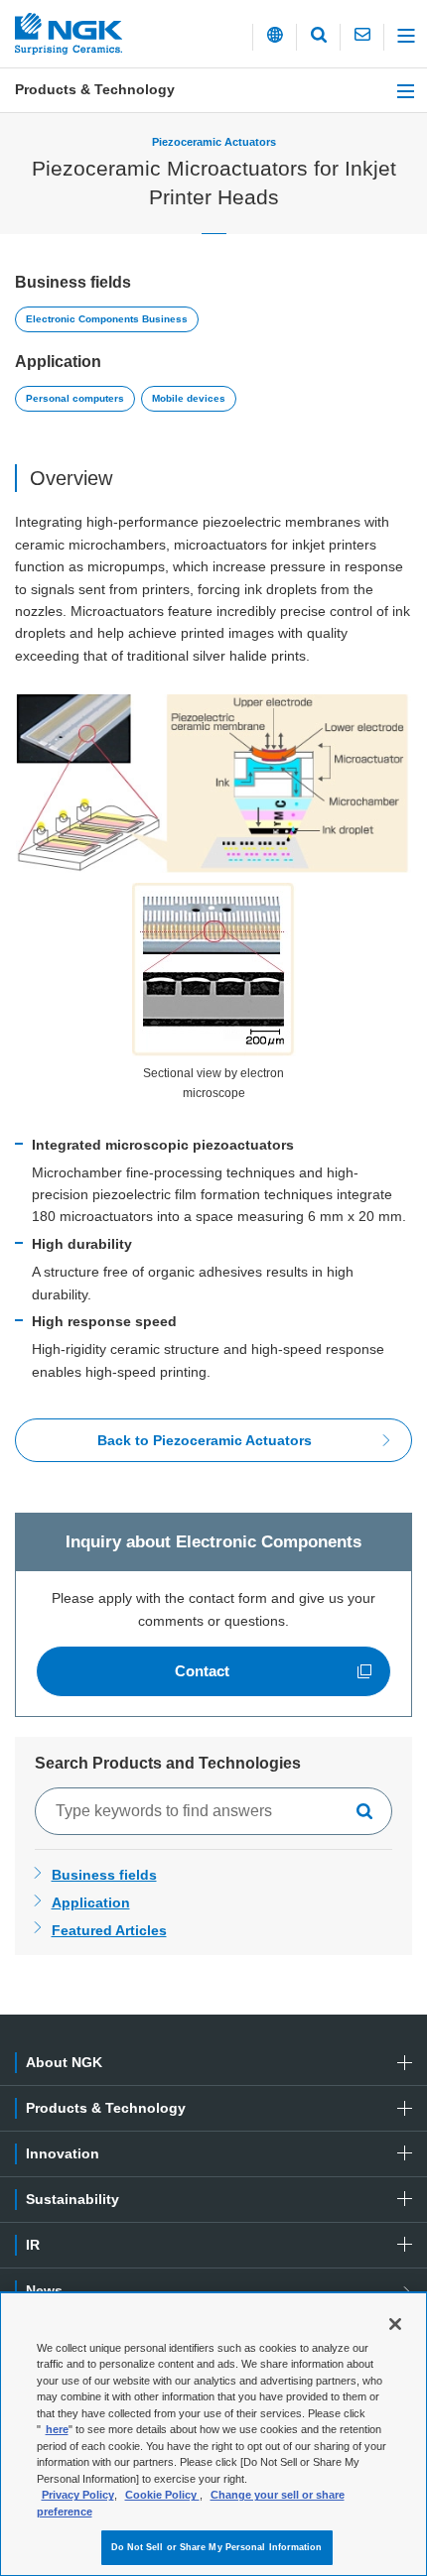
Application (91, 1902)
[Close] (395, 2324)
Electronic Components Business (107, 319)
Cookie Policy (162, 2495)
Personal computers (75, 398)
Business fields (104, 1875)
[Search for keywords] (370, 1811)
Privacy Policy (78, 2495)
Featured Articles (109, 1930)
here (57, 2429)
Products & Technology (95, 89)
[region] (213, 2434)
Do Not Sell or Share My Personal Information (217, 2547)
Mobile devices (189, 398)
